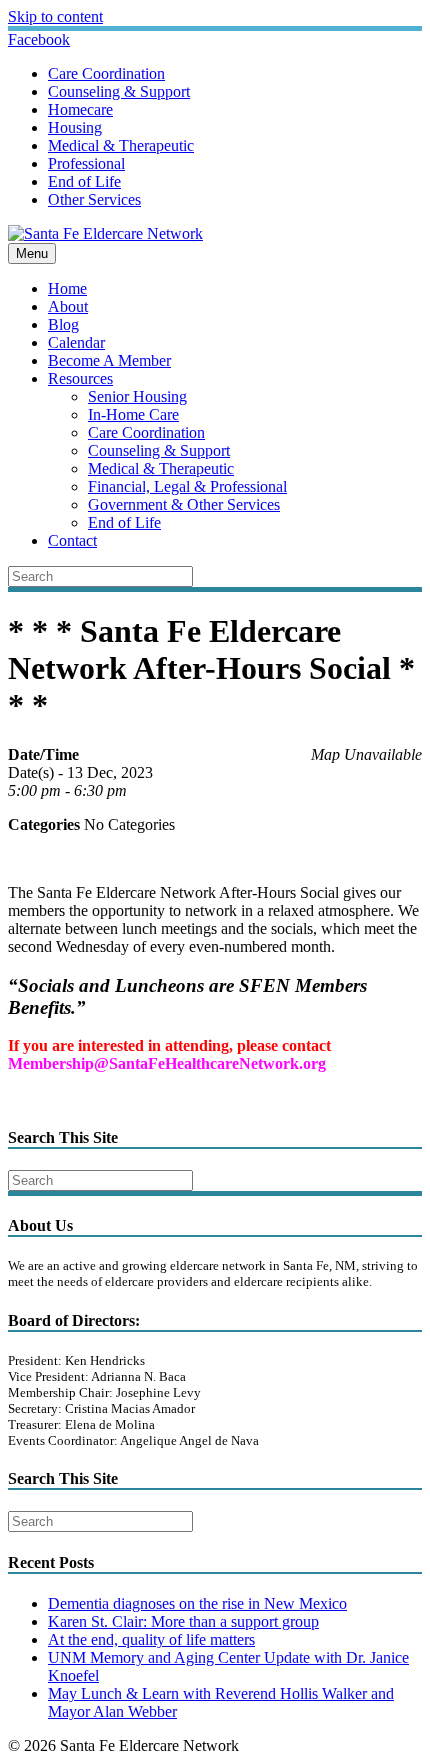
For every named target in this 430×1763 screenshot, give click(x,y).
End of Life (84, 181)
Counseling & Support (119, 91)
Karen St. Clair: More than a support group (183, 1621)
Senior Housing (137, 396)
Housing (75, 127)
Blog (63, 324)
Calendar (76, 342)
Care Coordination (106, 73)
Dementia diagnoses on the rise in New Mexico (197, 1603)
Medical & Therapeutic (121, 145)
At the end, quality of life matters (151, 1639)
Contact (72, 540)
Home (67, 288)
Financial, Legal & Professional (187, 486)
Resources (80, 378)
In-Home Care (133, 414)
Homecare (80, 109)
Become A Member (109, 360)
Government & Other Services (184, 504)
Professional (86, 163)
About (68, 306)
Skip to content (55, 16)
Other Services (94, 199)
